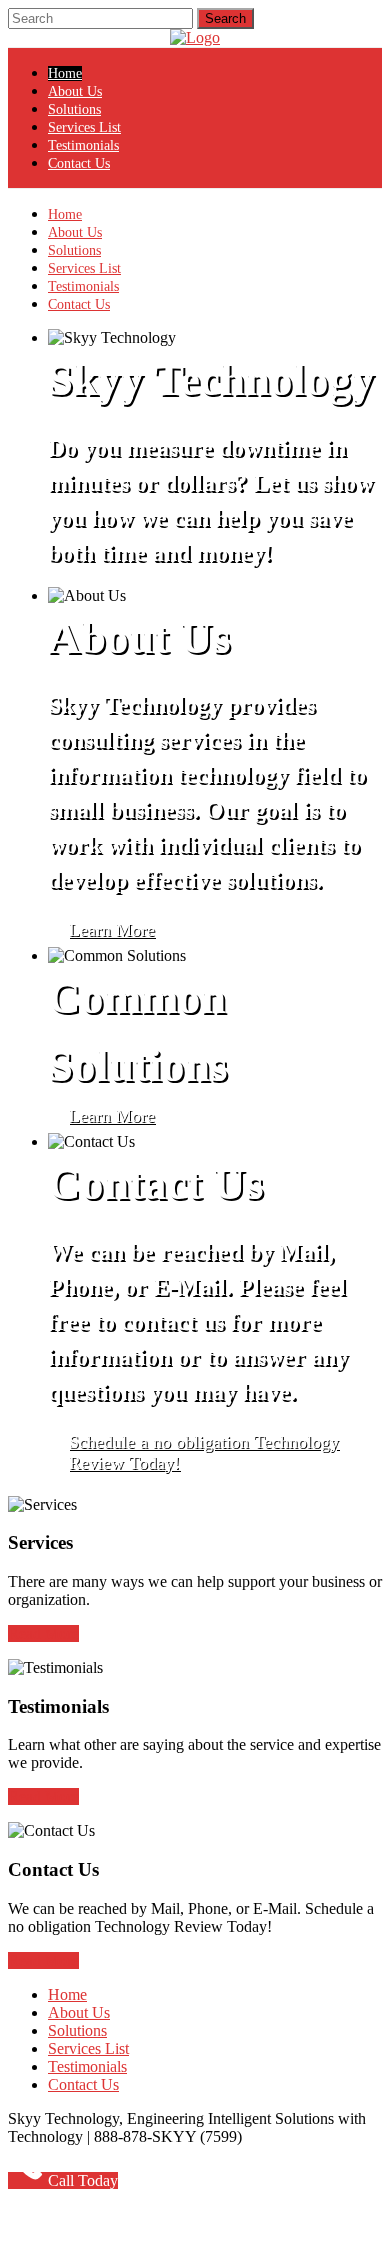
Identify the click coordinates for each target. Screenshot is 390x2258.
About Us (75, 91)
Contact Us (79, 163)
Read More (43, 1633)
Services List (84, 127)
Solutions (74, 109)
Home (65, 73)
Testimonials (83, 145)
